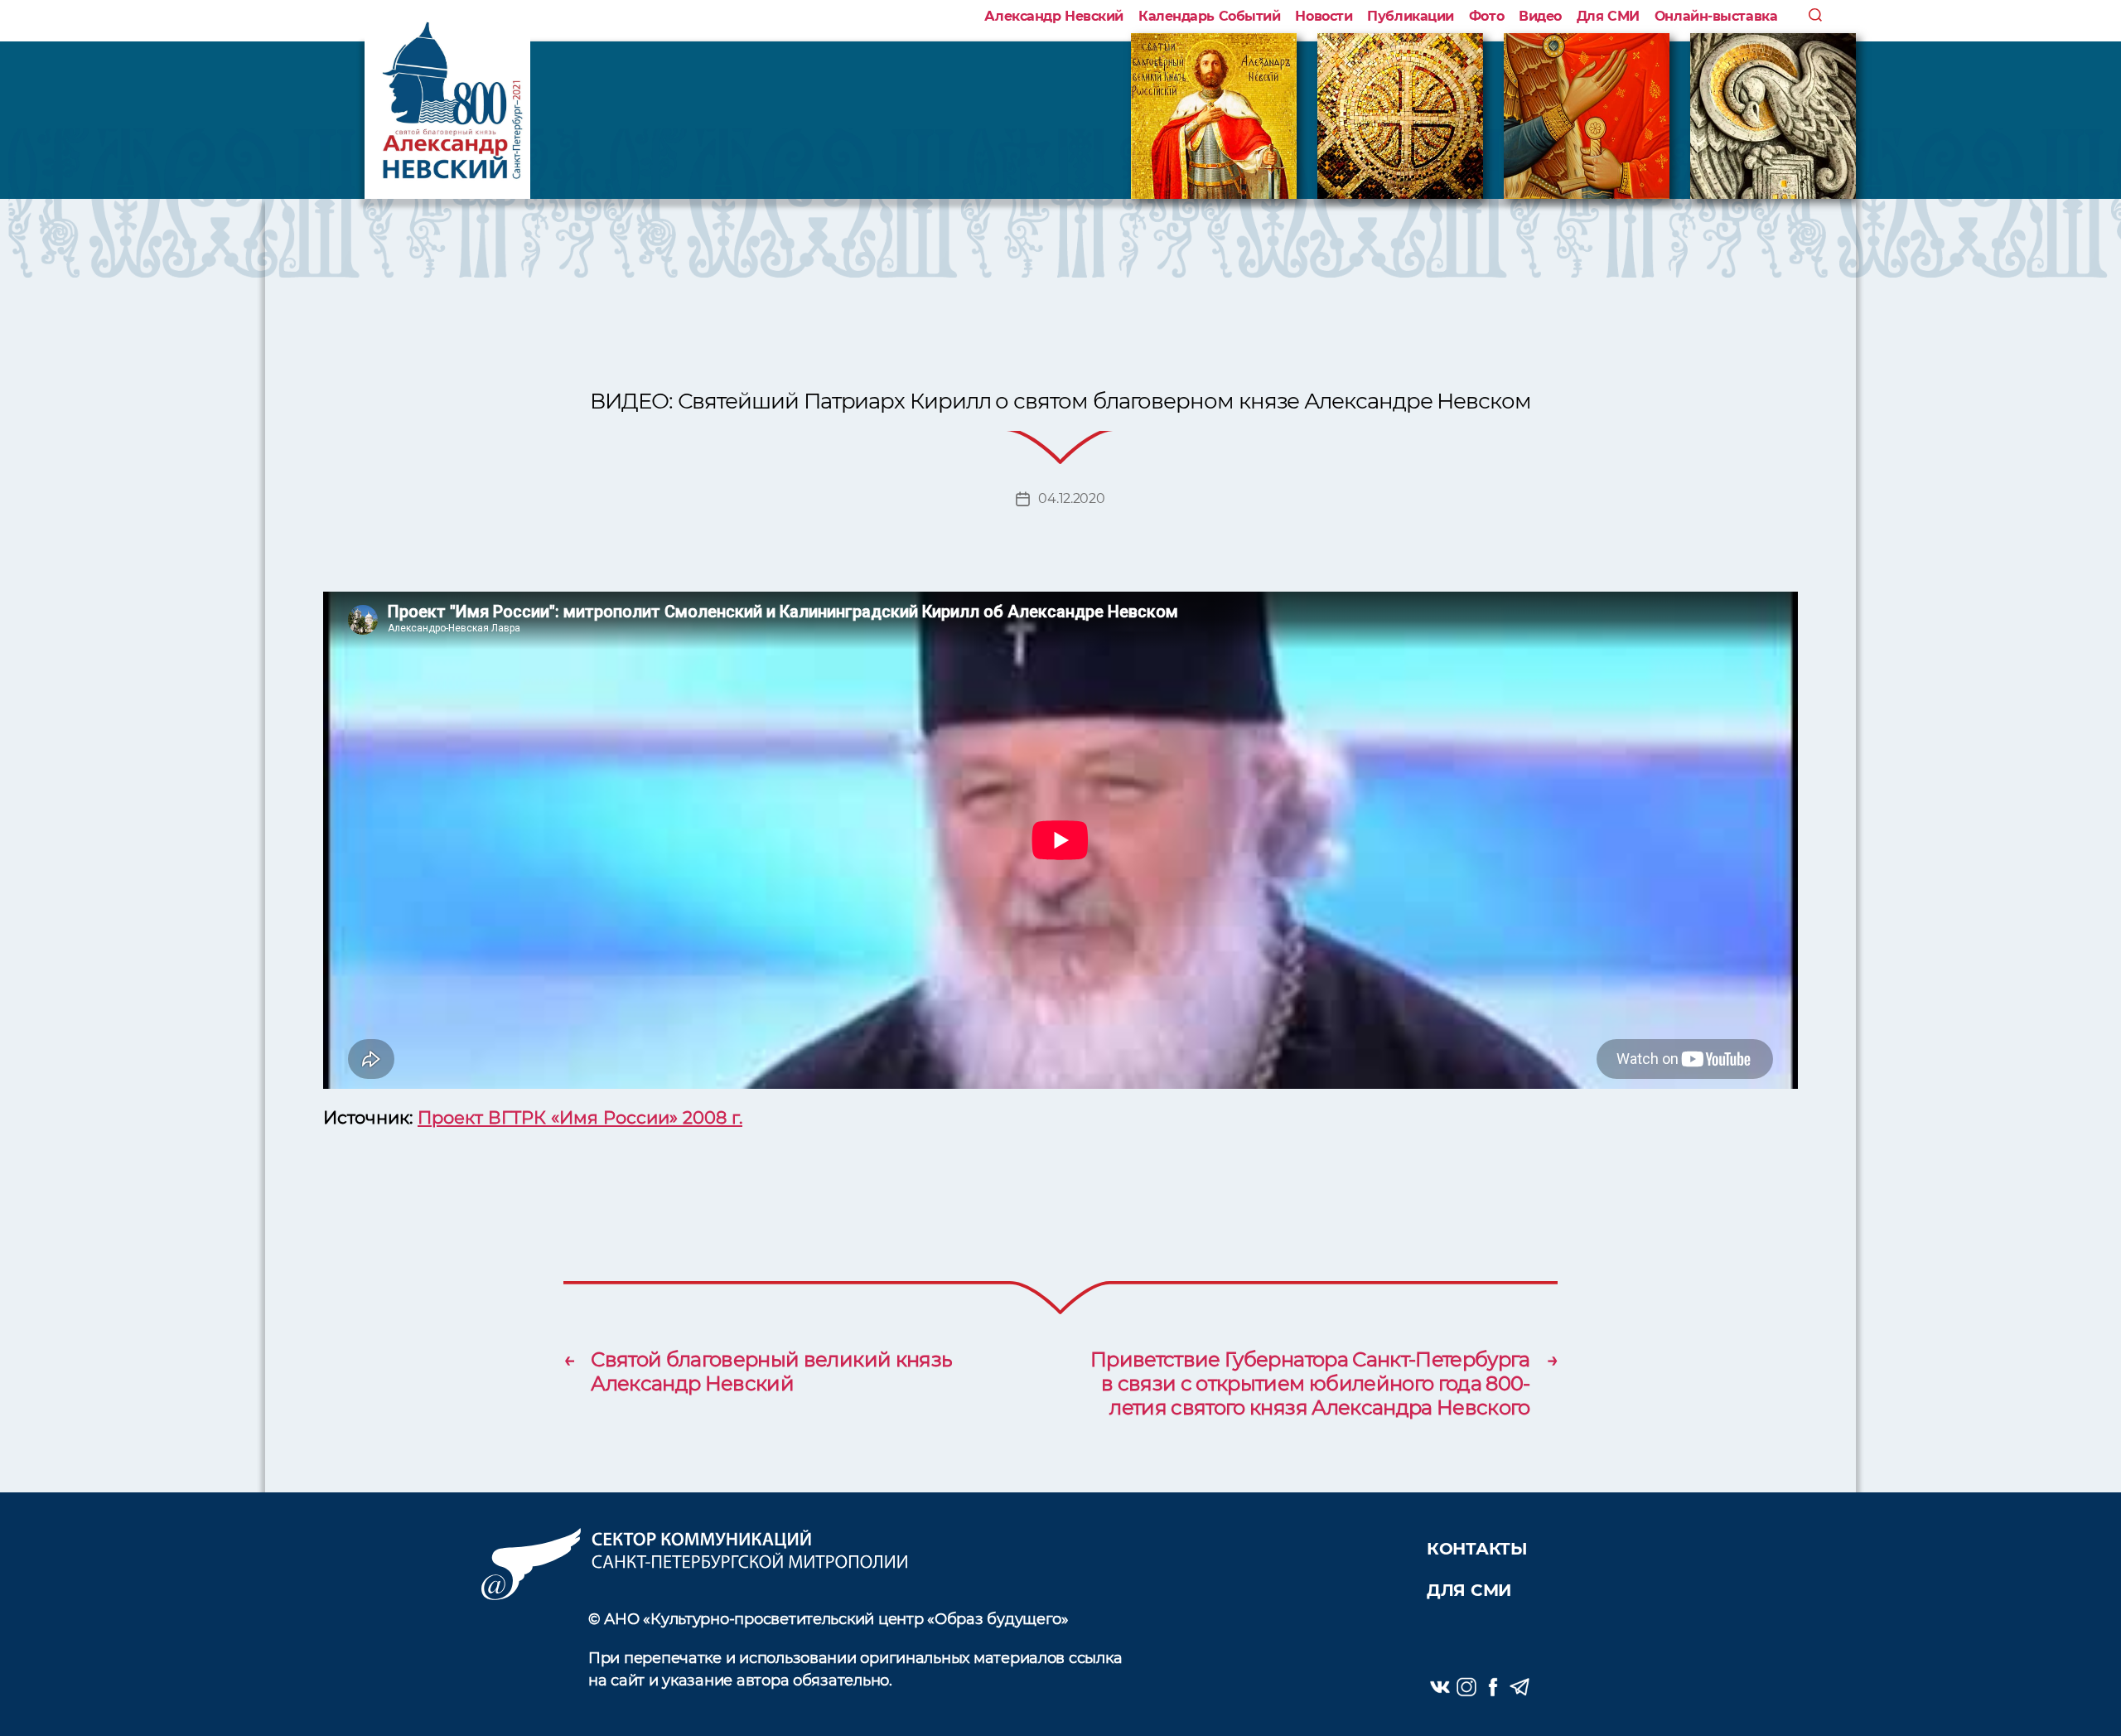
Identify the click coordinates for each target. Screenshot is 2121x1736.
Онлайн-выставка (1716, 16)
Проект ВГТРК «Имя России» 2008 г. (580, 1117)
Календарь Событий (1209, 16)
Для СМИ (1608, 16)
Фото (1486, 16)
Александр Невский (1053, 16)
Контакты (1477, 1549)
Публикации (1411, 16)
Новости (1324, 16)
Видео (1540, 16)
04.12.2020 (1071, 498)
